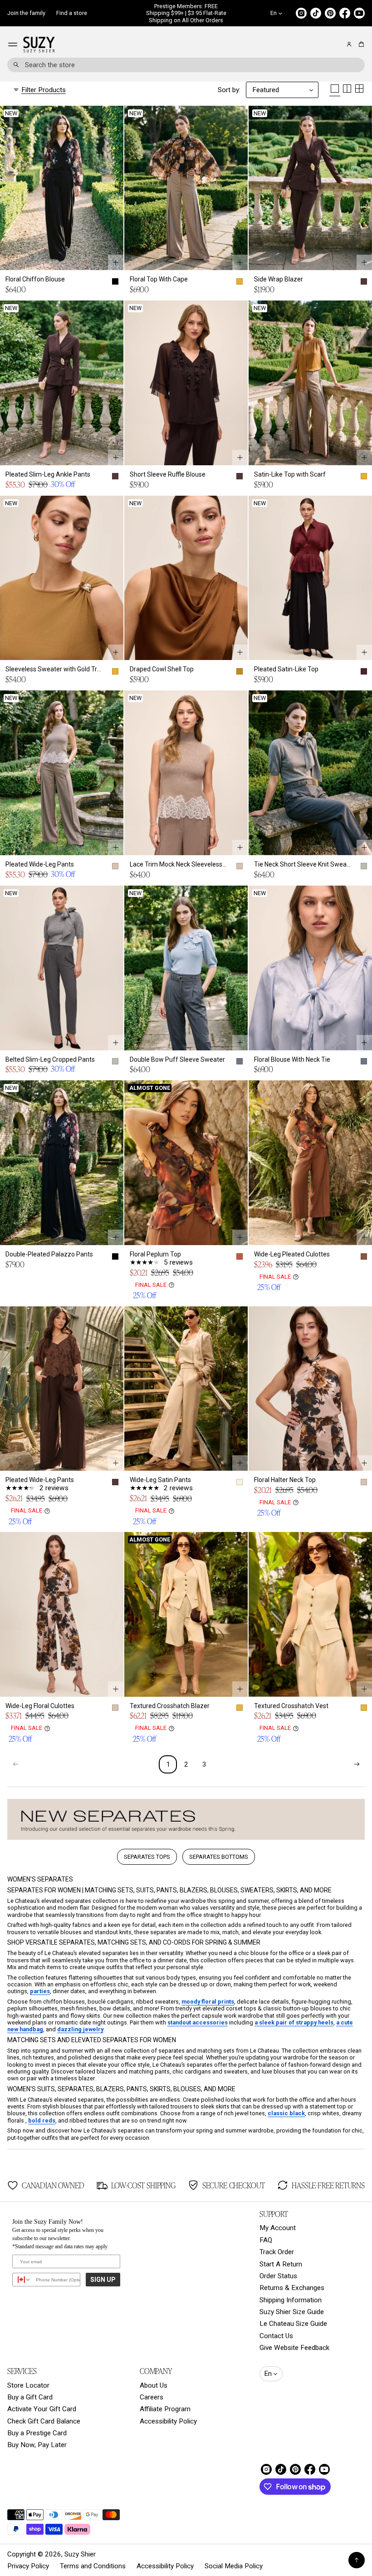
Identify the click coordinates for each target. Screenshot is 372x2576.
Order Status (278, 2276)
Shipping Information (291, 2300)
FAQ (266, 2240)
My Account (278, 2228)
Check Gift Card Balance (44, 2421)
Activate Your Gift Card (42, 2409)
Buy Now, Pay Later (37, 2445)
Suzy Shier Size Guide (292, 2312)
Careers (152, 2397)
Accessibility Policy (168, 2421)
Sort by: (229, 90)
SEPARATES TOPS (147, 1857)
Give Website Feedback (294, 2348)
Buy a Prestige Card (37, 2433)
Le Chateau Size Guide (293, 2324)
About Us (154, 2385)
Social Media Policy (234, 2566)
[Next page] (357, 1764)
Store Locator (28, 2385)
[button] (360, 44)
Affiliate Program (165, 2409)
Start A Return (281, 2264)
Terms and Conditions (93, 2566)
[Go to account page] (349, 44)
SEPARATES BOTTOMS (219, 1857)
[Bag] (360, 44)
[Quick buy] (116, 262)
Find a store (72, 13)
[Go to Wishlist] (337, 45)
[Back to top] (357, 2560)
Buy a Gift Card (30, 2397)
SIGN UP (103, 2280)
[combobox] (186, 65)
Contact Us (276, 2336)
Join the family (26, 13)
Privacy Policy (28, 2566)
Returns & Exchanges (292, 2288)
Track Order (277, 2252)
